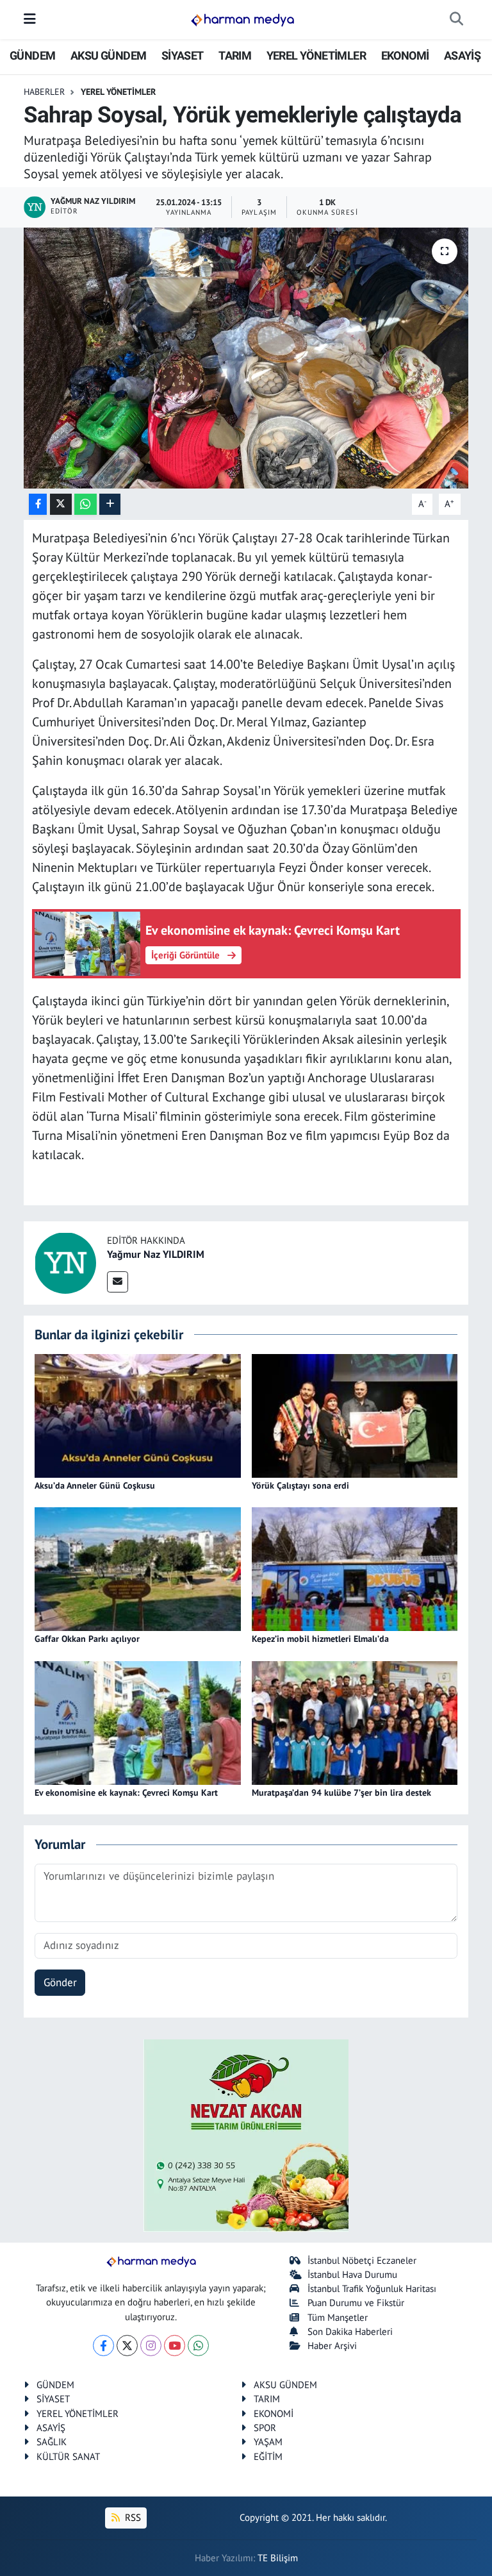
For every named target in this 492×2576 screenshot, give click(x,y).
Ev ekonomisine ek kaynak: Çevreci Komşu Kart (126, 1793)
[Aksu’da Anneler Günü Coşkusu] (138, 1414)
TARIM (235, 55)
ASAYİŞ (462, 55)
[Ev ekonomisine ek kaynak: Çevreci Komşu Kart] (138, 1721)
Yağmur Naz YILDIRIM (156, 1254)
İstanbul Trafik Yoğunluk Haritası (372, 2288)
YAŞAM (268, 2442)
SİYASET (183, 55)
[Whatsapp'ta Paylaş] (86, 504)
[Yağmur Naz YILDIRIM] (65, 1262)
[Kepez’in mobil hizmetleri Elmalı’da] (355, 1568)
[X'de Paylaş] (61, 504)
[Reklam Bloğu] (246, 2134)
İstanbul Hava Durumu (352, 2274)
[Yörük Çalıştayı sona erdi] (355, 1414)
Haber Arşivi (332, 2346)
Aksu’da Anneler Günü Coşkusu (95, 1485)
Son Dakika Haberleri (350, 2331)
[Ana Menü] (30, 19)
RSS (132, 2517)
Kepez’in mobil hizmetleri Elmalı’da (320, 1639)
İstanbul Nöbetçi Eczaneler (362, 2260)
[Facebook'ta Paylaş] (38, 504)
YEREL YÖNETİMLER (316, 55)
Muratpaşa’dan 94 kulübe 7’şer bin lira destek (341, 1793)
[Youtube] (175, 2346)
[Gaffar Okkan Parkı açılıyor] (138, 1568)
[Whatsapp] (198, 2346)
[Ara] (456, 20)
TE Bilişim (278, 2558)
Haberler (44, 92)
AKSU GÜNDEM (108, 55)
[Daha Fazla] (110, 504)
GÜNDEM (32, 55)
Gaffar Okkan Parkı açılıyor (87, 1639)
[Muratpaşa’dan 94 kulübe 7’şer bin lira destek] (355, 1721)
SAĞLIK (52, 2442)
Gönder (60, 1982)
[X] (127, 2346)
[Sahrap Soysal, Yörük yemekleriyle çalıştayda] (246, 358)
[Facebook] (103, 2346)
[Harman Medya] (242, 20)
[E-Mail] (118, 1282)
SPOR (265, 2428)
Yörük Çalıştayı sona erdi (300, 1485)
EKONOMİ (405, 55)
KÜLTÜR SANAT (68, 2456)
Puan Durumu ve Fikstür (356, 2303)
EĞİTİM (268, 2456)
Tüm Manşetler (338, 2317)
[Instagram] (151, 2346)
